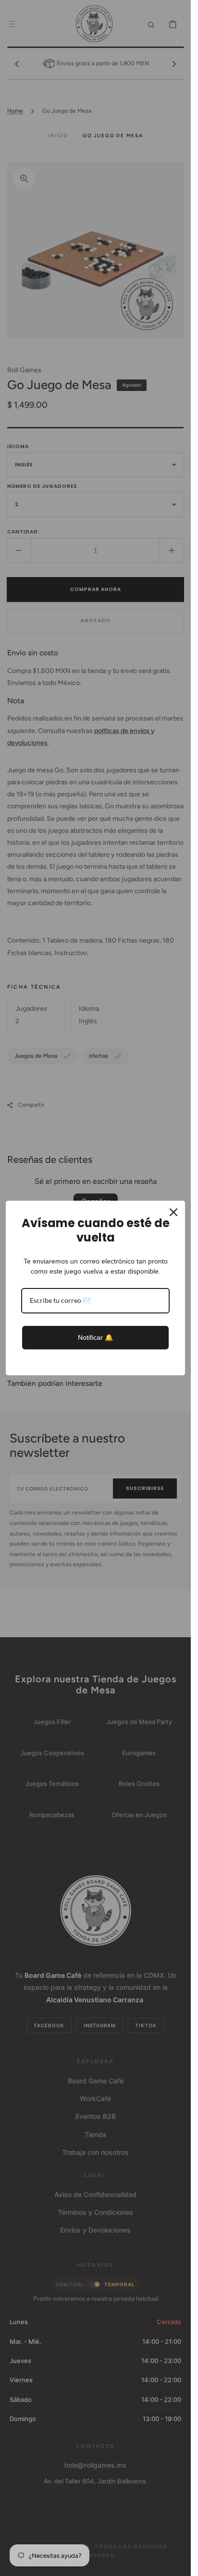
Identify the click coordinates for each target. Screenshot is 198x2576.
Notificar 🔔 (95, 1337)
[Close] (173, 1212)
